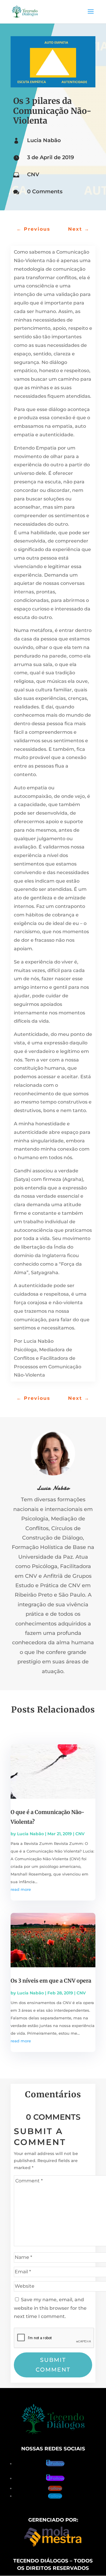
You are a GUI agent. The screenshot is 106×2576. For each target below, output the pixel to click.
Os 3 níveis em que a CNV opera (51, 1981)
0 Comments (45, 192)
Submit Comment (53, 2365)
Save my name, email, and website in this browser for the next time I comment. (50, 2308)
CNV (33, 174)
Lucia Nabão (44, 140)
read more (21, 1889)
